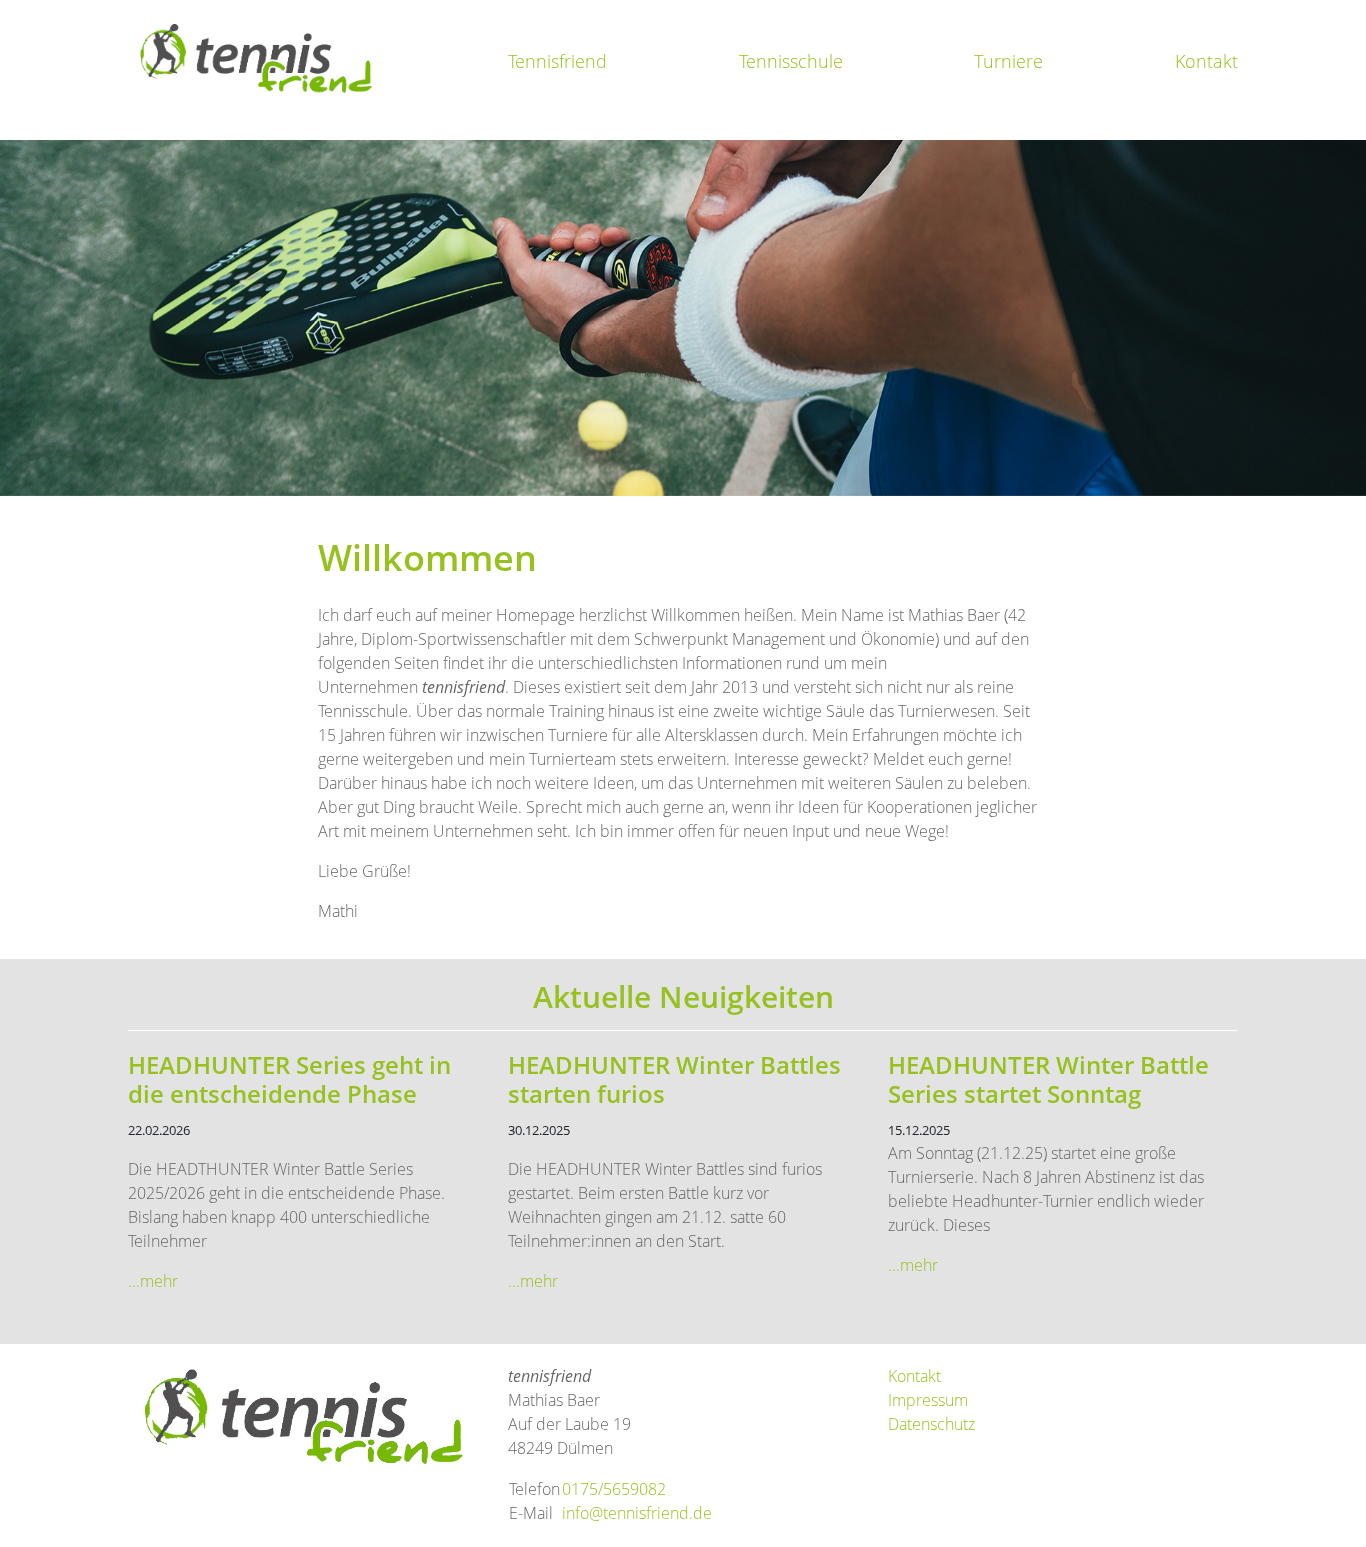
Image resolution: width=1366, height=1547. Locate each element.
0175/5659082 (614, 1489)
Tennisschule (791, 61)
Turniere (1008, 61)
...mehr (153, 1281)
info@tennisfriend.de (637, 1513)
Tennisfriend (557, 61)
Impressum (928, 1400)
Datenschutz (931, 1424)
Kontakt (1206, 61)
